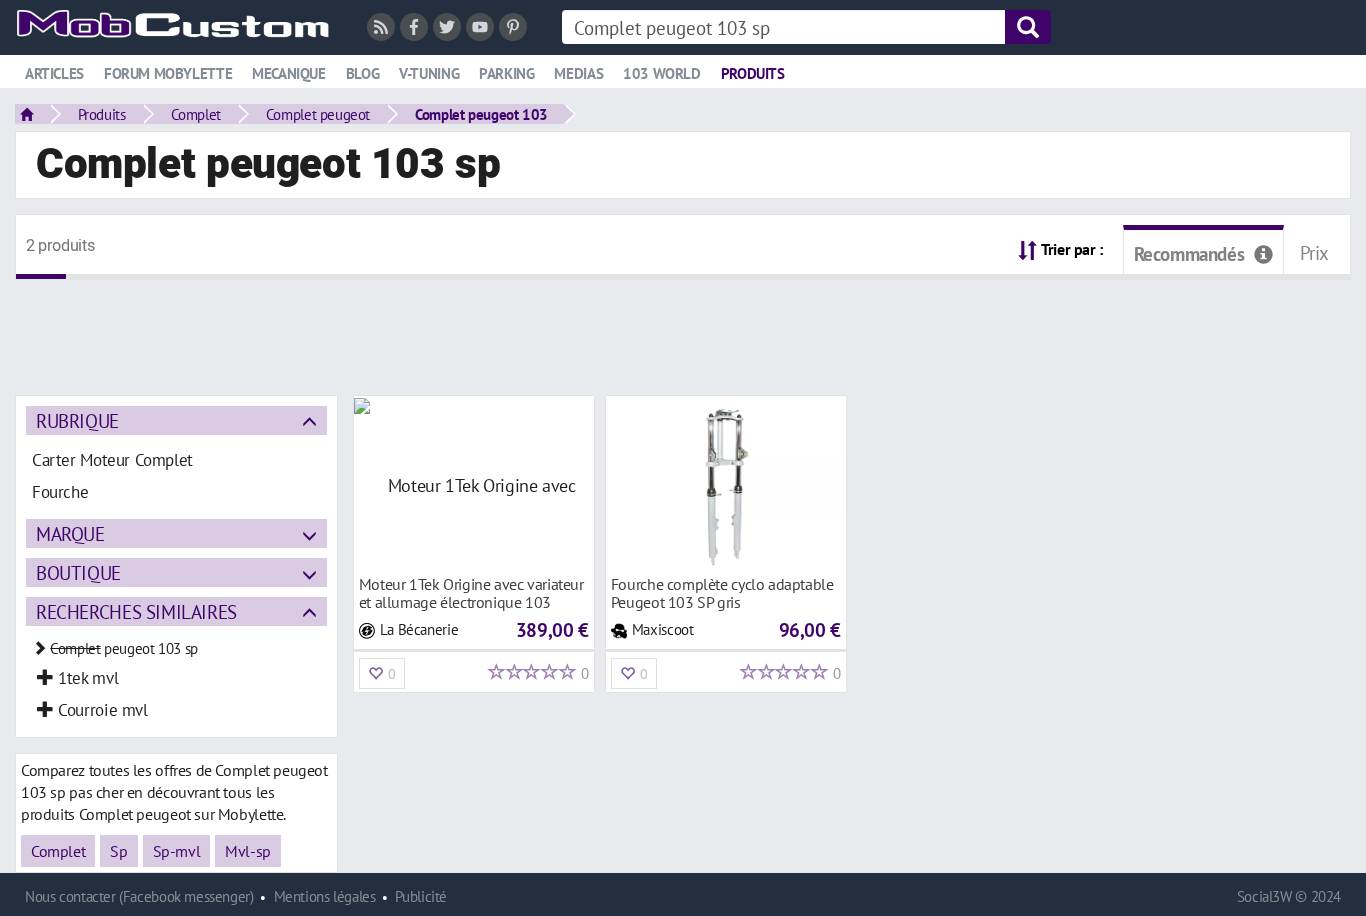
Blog (362, 73)
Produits (753, 73)
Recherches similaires (136, 611)
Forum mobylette (168, 73)
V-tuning (429, 73)
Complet (196, 114)
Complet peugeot (318, 114)
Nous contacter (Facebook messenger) (139, 896)
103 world (662, 73)
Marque (70, 533)
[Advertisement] (683, 325)
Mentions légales (325, 896)
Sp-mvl (177, 851)
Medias (578, 73)
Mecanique (289, 73)
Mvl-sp (248, 851)
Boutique (78, 572)
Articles (54, 73)
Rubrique (77, 420)
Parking (506, 73)
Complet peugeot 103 (481, 114)
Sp (118, 851)
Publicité (421, 896)
